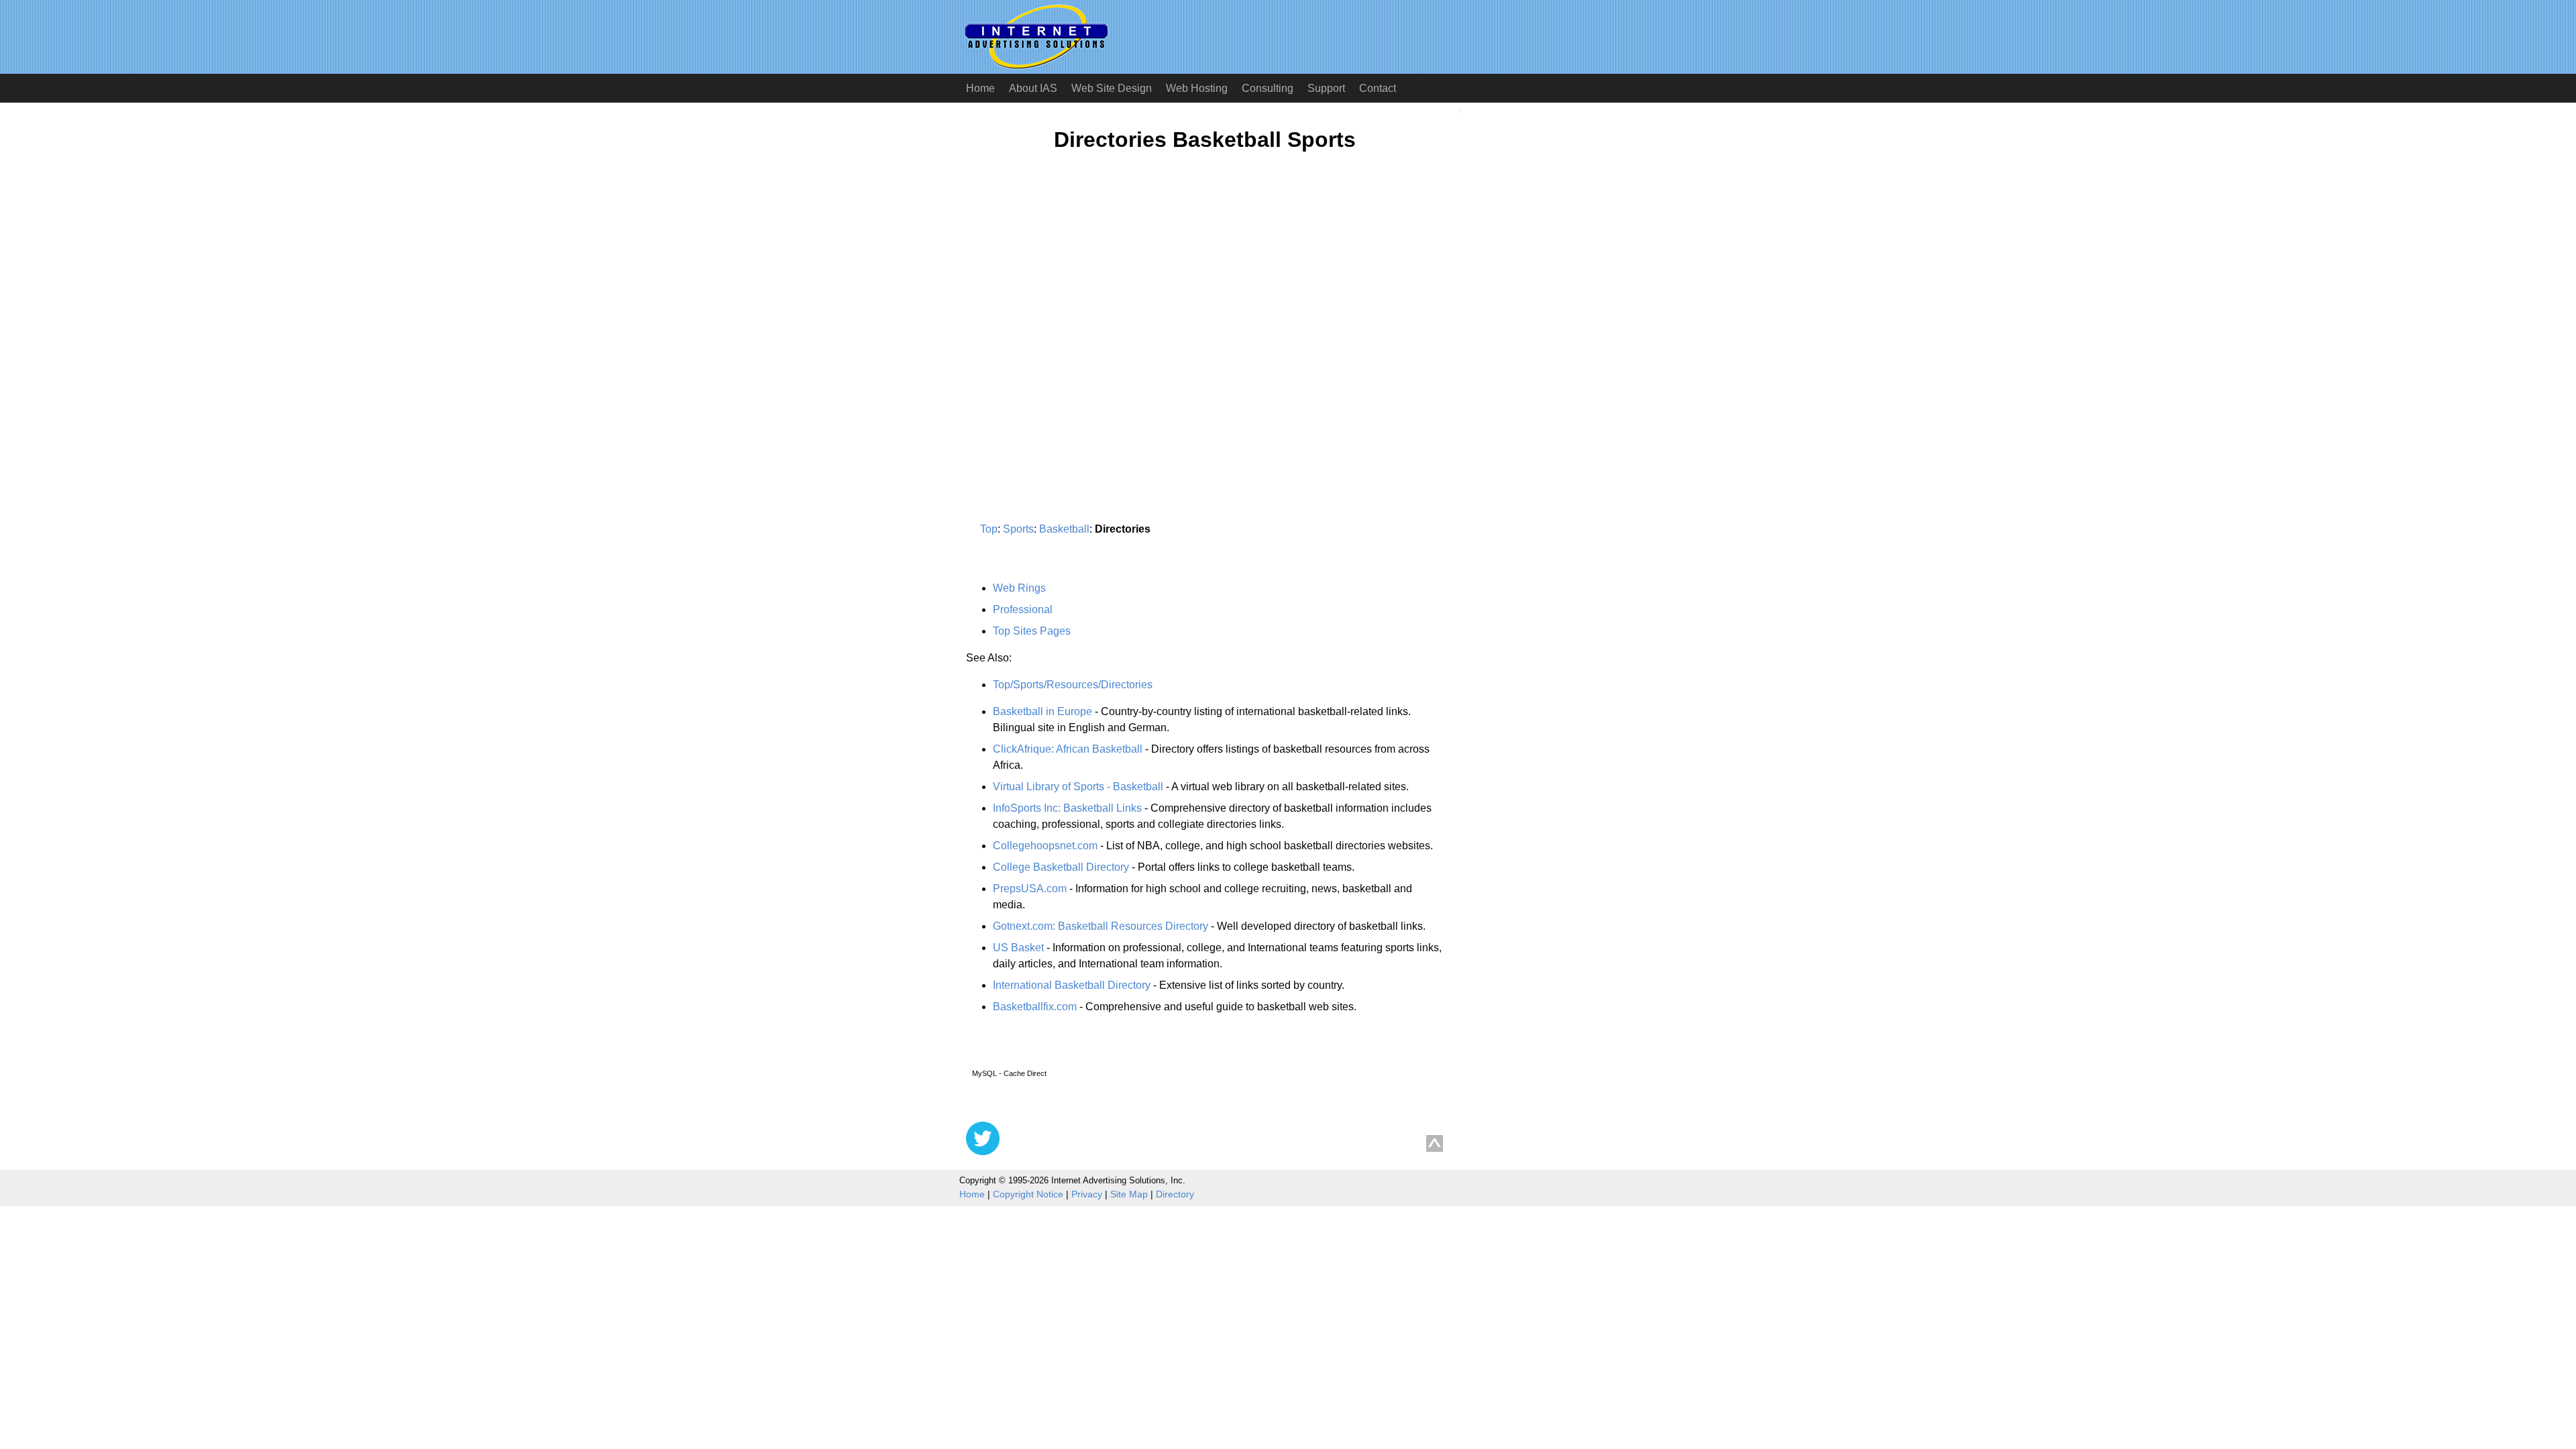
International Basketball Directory (1072, 985)
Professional (1023, 609)
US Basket (1018, 948)
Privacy (1087, 1194)
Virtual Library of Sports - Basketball (1078, 787)
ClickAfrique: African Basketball (1068, 749)
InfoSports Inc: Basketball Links (1067, 808)
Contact (1378, 88)
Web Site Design (1112, 88)
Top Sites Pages (1032, 631)
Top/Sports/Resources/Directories (1073, 685)
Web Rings (1019, 588)
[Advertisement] (1079, 293)
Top (989, 529)
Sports (1018, 529)
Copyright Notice (1028, 1194)
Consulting (1268, 88)
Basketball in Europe (1042, 711)
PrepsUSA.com (1030, 889)
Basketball (1064, 529)
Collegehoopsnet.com (1045, 846)
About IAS (1033, 88)
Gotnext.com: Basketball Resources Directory (1101, 926)
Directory (1175, 1194)
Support (1326, 88)
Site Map (1129, 1194)
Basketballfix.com (1035, 1007)
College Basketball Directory (1061, 867)
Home (980, 88)
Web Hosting (1197, 88)
